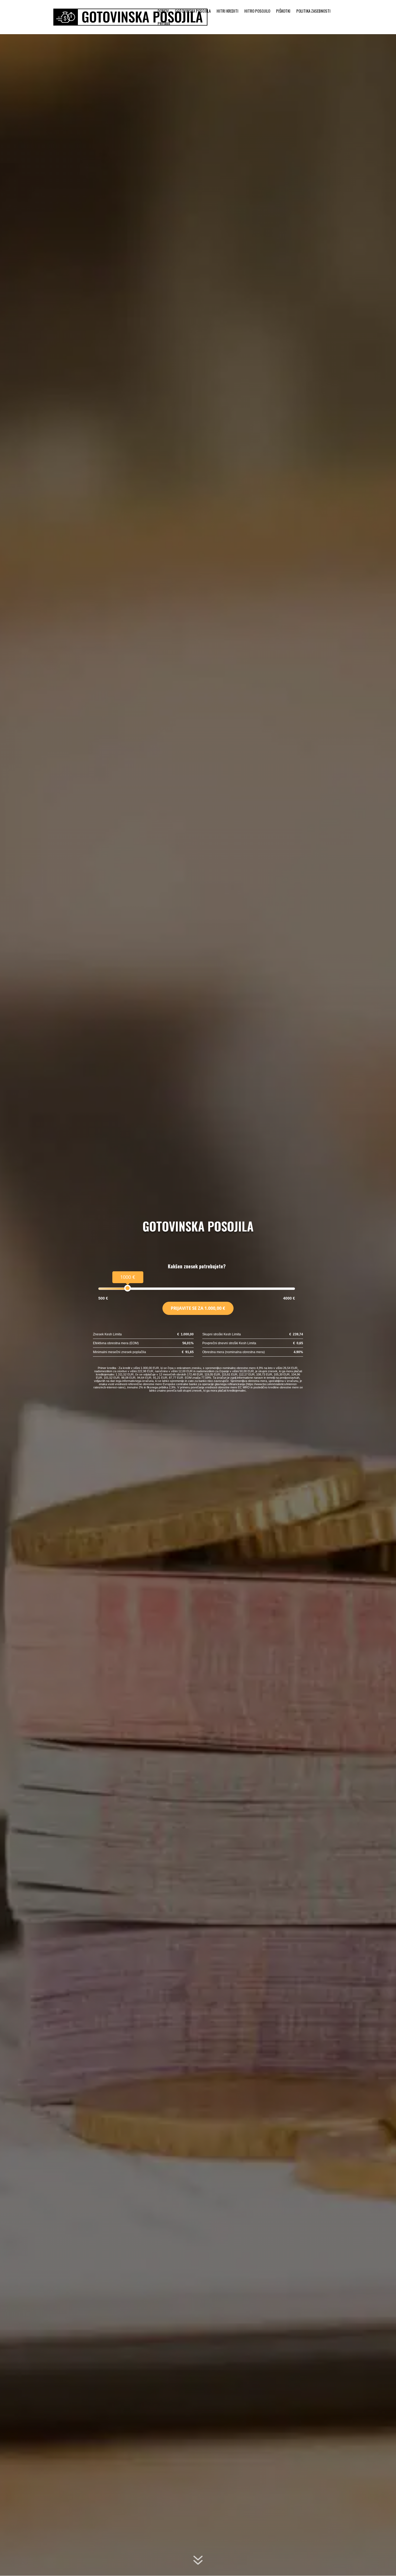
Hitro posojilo (257, 11)
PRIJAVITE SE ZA (198, 1308)
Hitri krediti (227, 11)
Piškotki (283, 11)
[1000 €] (128, 1288)
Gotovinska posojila (193, 11)
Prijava (164, 24)
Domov (163, 11)
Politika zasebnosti (313, 11)
